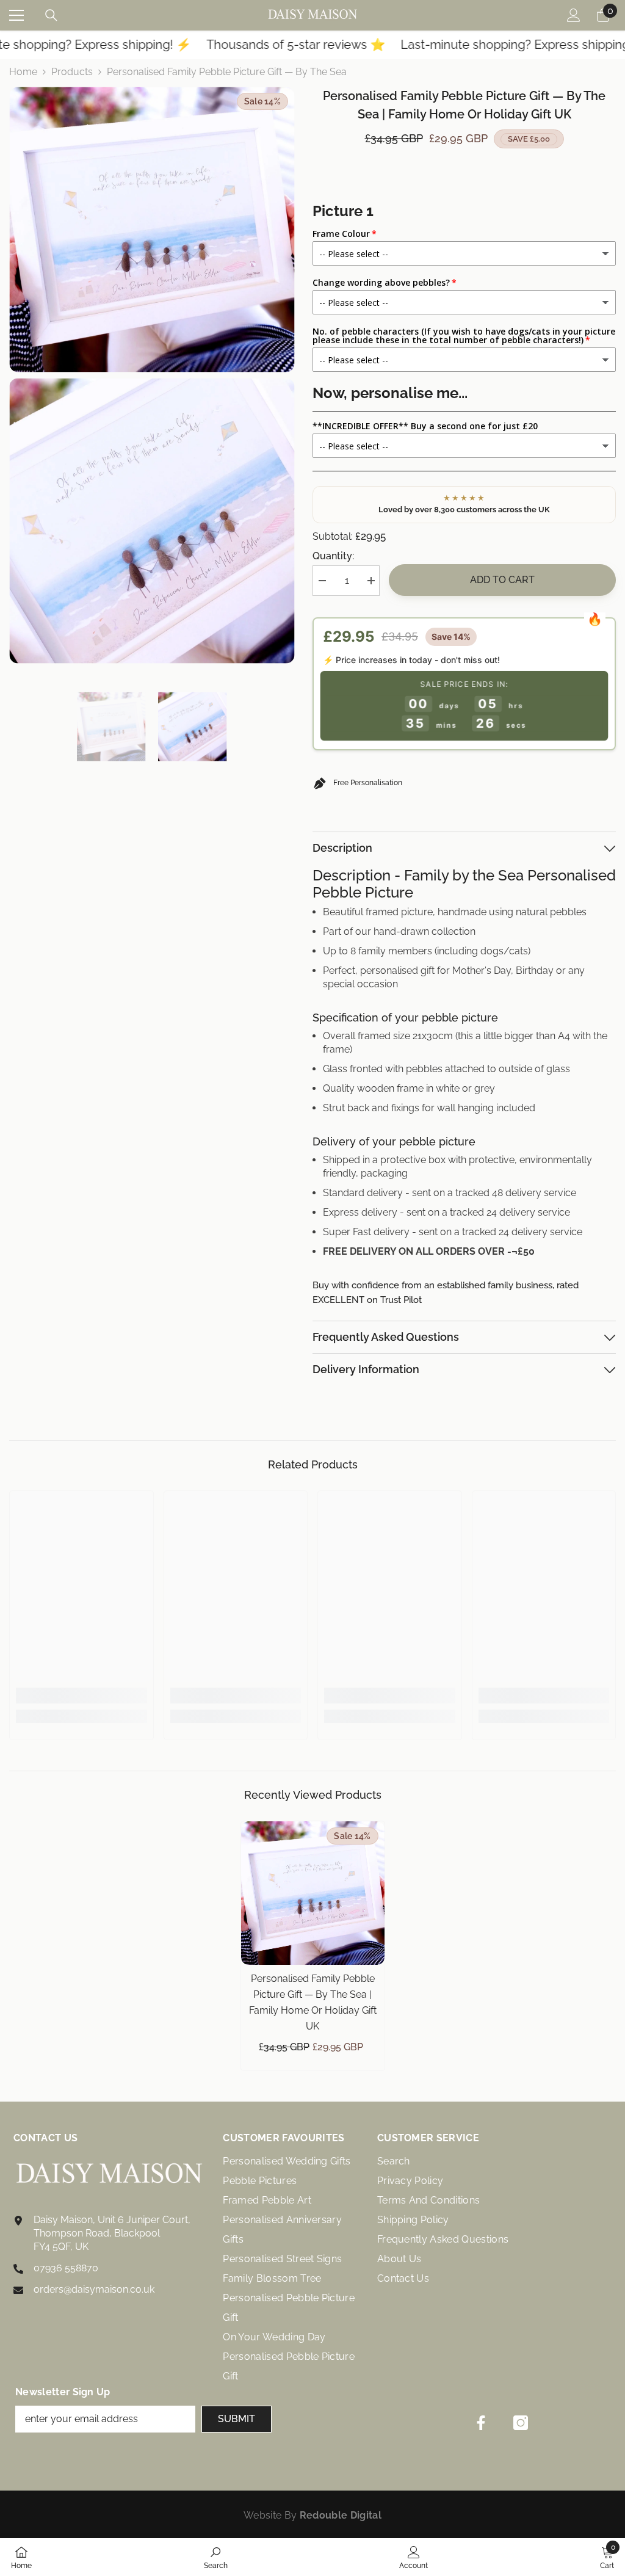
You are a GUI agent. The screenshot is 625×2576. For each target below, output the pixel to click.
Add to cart (502, 580)
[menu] (16, 15)
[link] (81, 1696)
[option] (111, 726)
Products (72, 72)
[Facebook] (481, 2423)
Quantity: (333, 556)
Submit (237, 2419)
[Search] (51, 15)
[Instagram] (521, 2423)
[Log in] (574, 15)
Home (23, 72)
